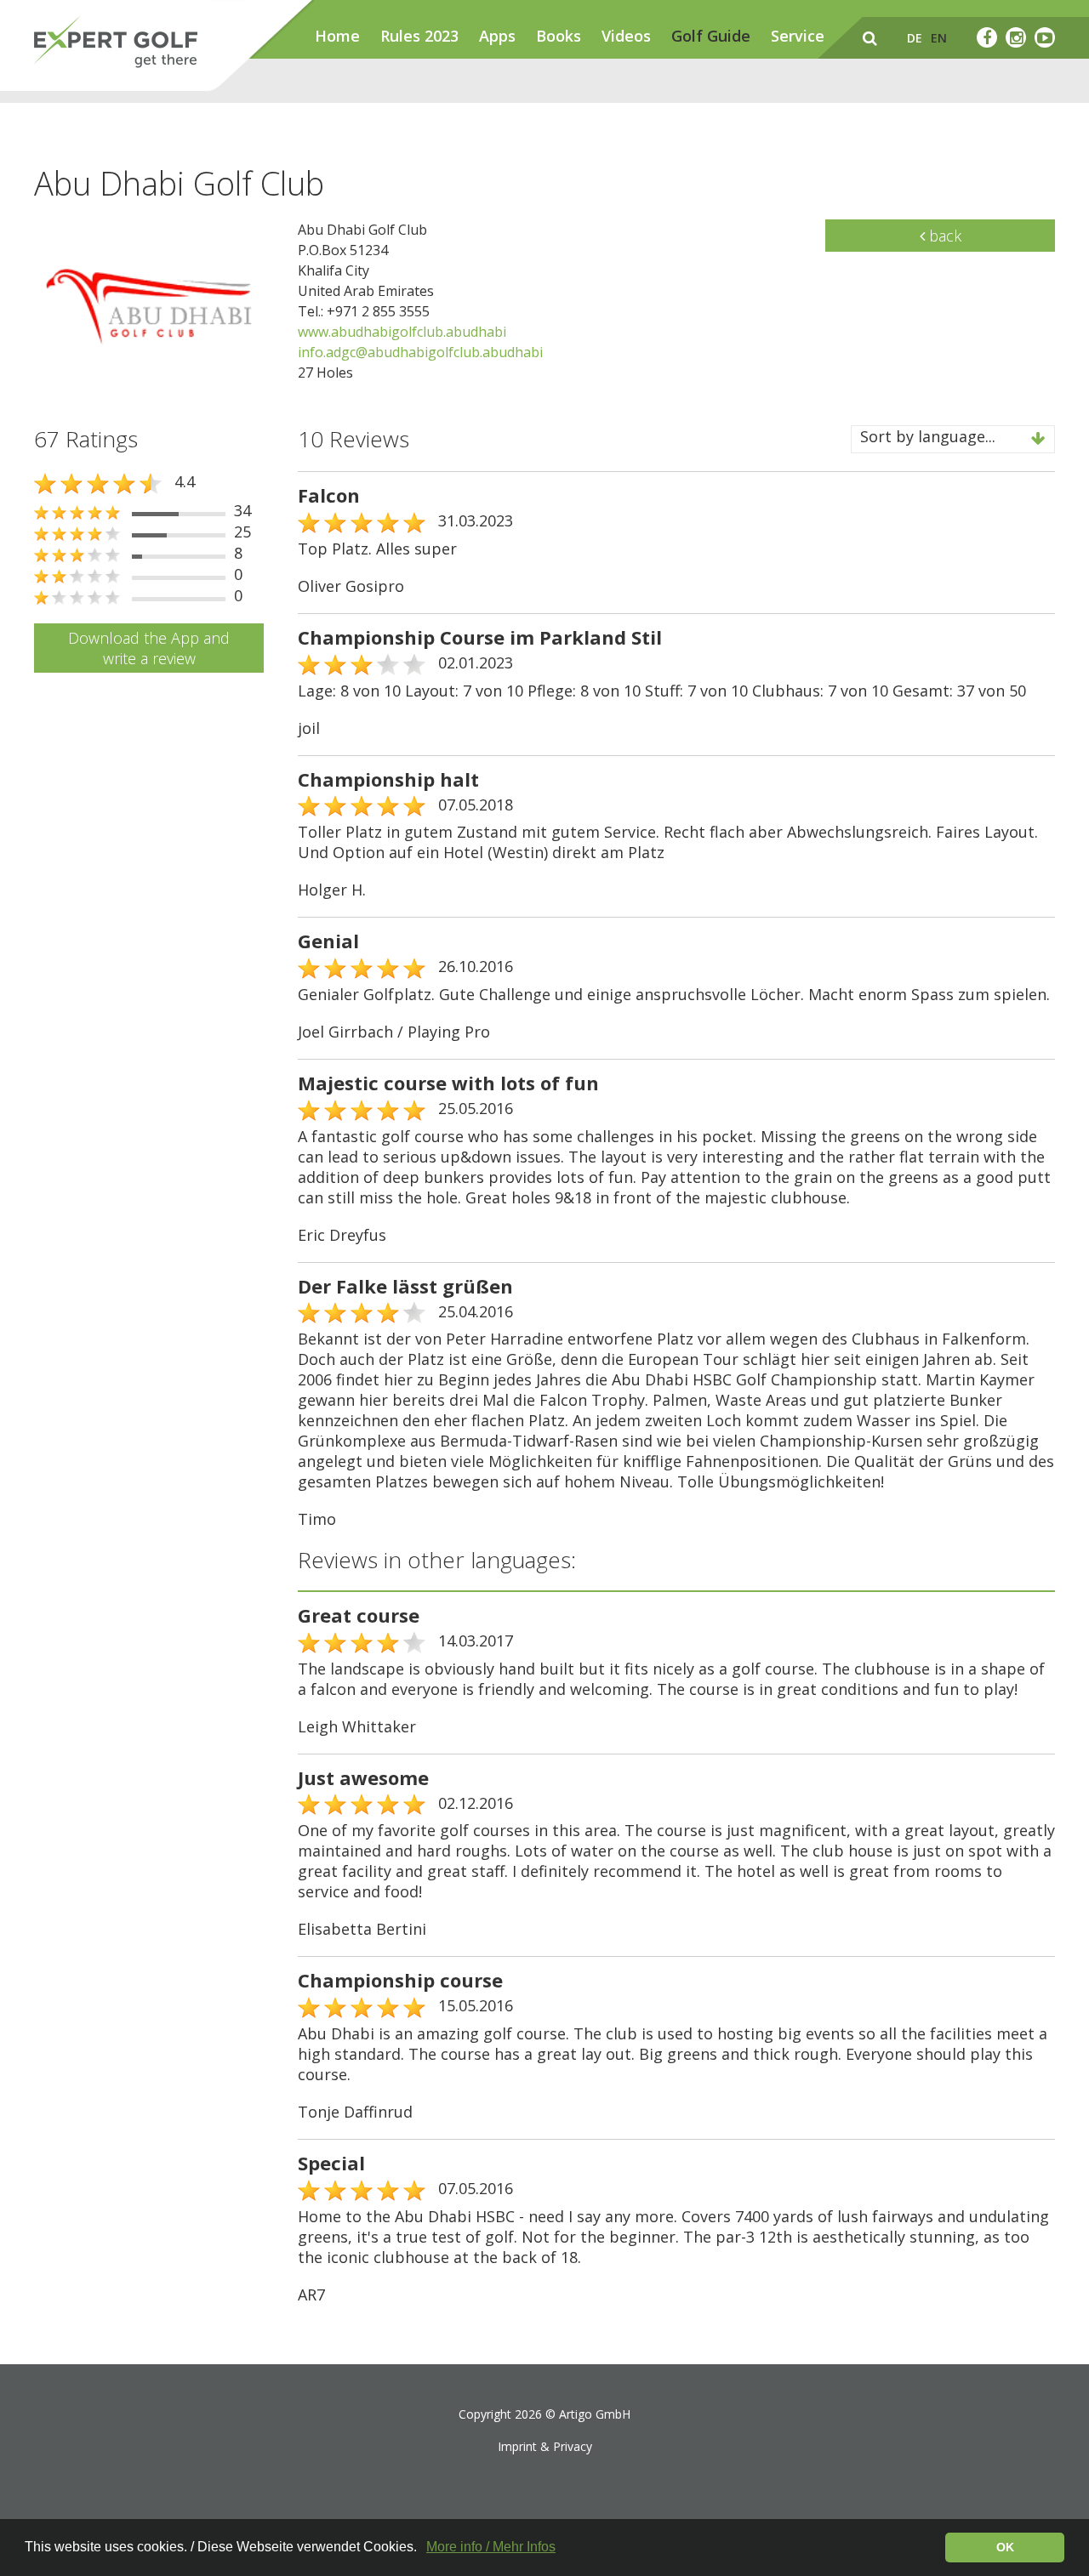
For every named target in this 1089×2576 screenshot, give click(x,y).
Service (798, 36)
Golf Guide (711, 36)
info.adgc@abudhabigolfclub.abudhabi (420, 352)
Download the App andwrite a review (149, 648)
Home (337, 36)
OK (1005, 2547)
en (939, 38)
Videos (626, 36)
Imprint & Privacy (545, 2446)
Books (559, 36)
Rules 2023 (419, 36)
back (943, 236)
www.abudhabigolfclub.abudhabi (402, 332)
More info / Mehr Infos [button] (491, 2547)
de (915, 38)
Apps (497, 36)
